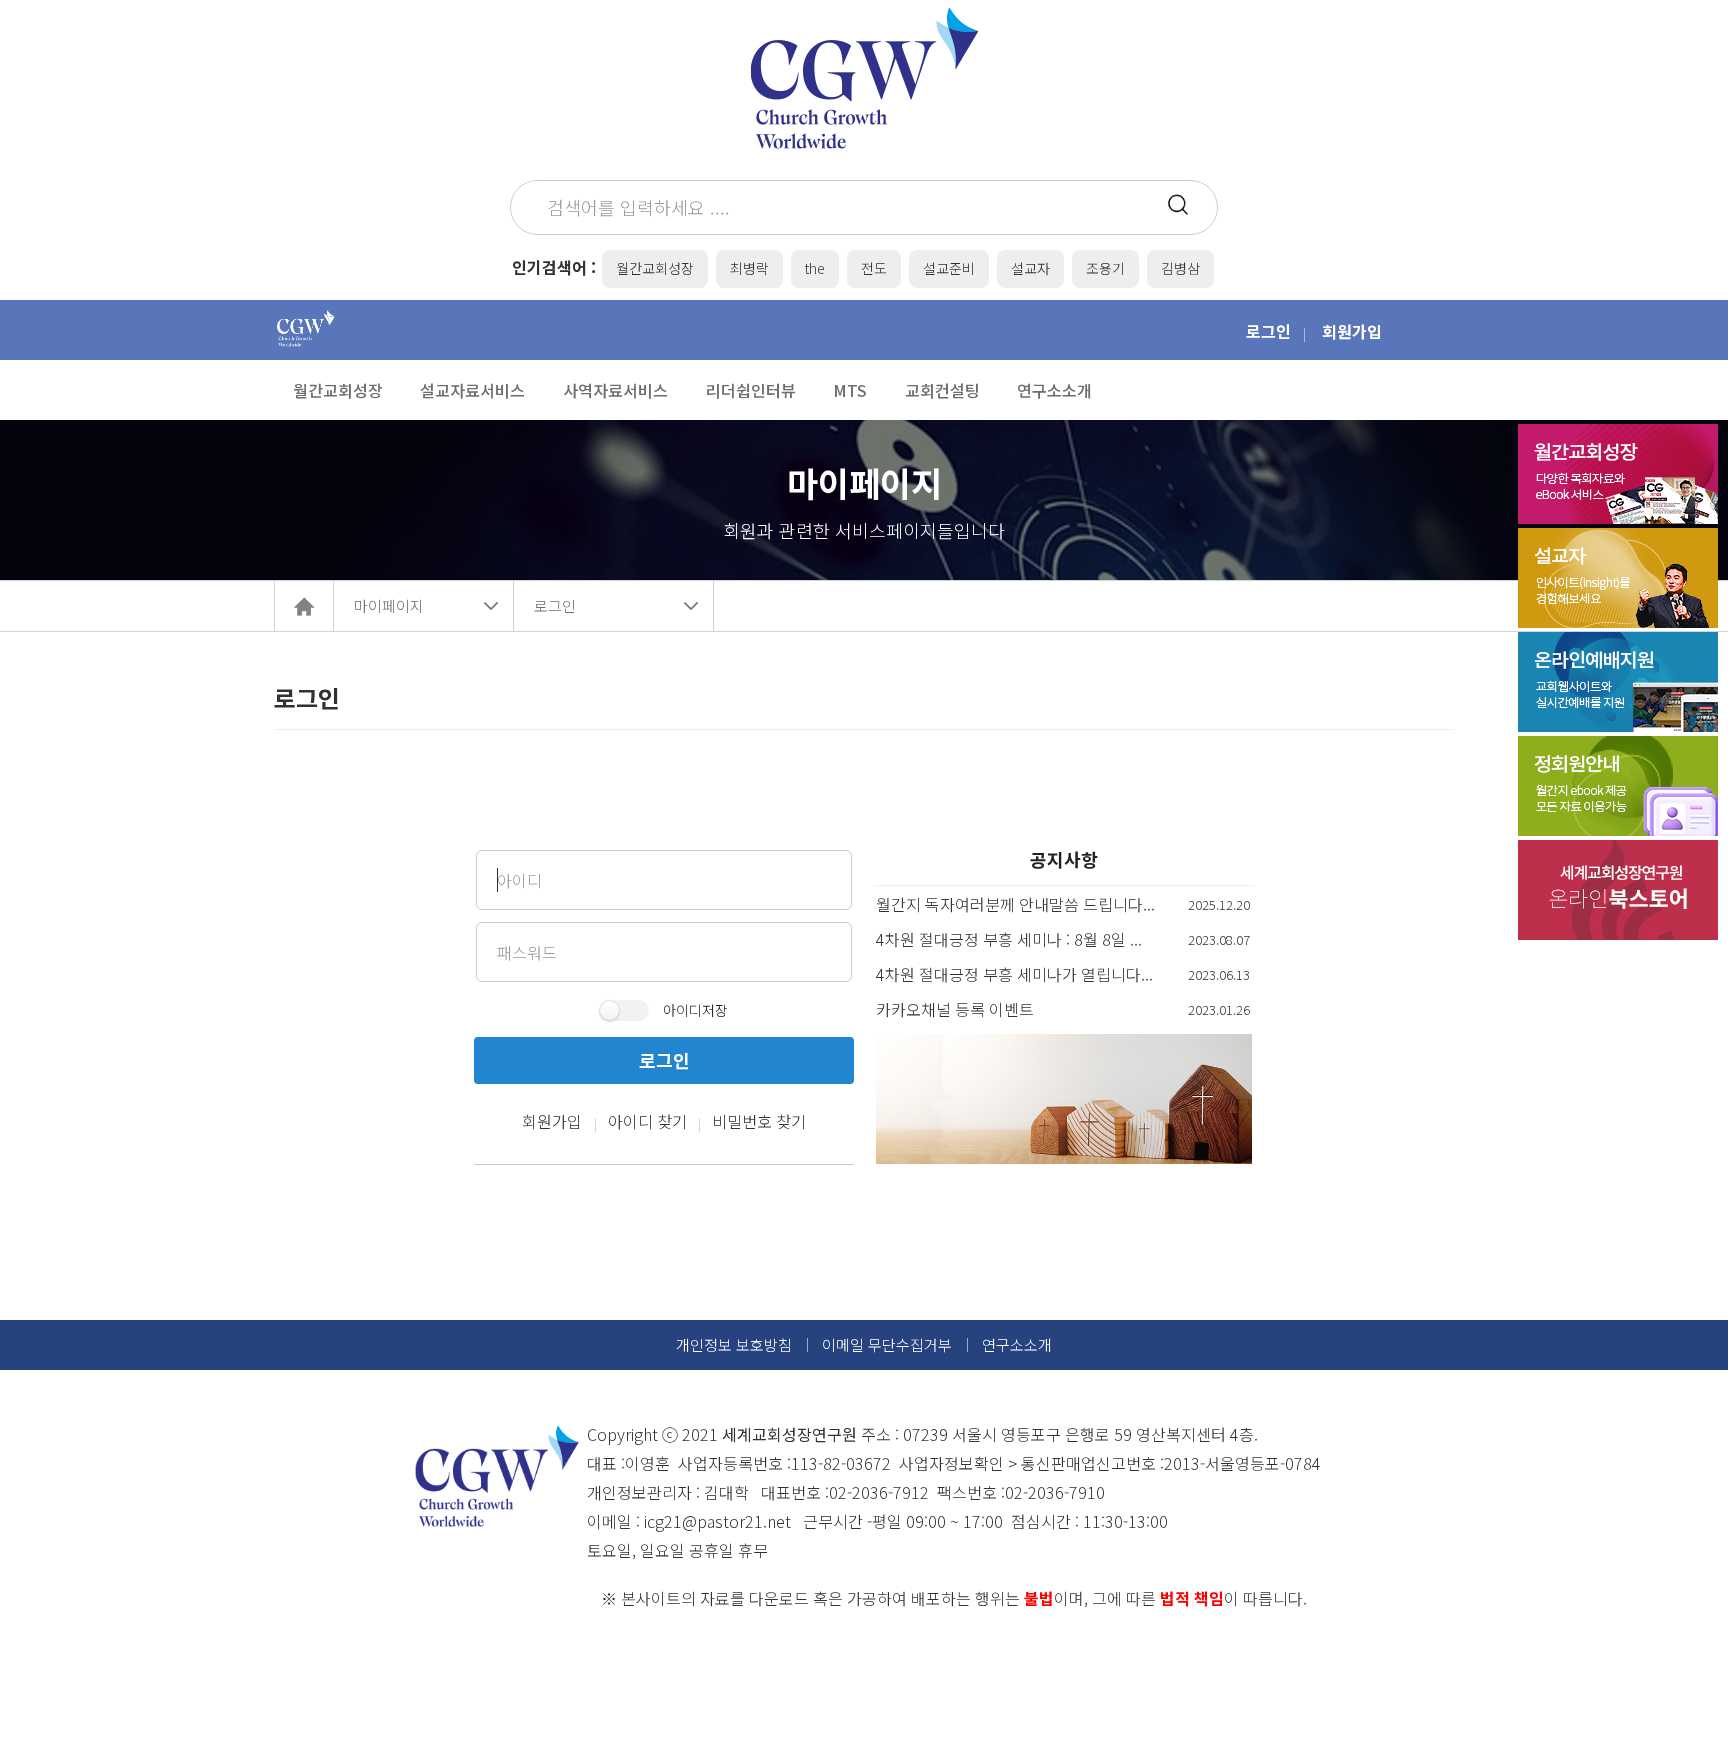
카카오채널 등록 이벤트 (955, 1009)
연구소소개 (1017, 1344)
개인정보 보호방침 (734, 1344)
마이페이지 (389, 605)
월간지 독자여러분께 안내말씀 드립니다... (1015, 904)
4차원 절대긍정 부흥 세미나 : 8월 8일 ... (1009, 939)
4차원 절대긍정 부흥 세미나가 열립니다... (1014, 974)
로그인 (1268, 331)
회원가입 (1352, 331)
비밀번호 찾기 (759, 1121)
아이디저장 (695, 1010)
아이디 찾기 (647, 1121)
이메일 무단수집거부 (887, 1344)
